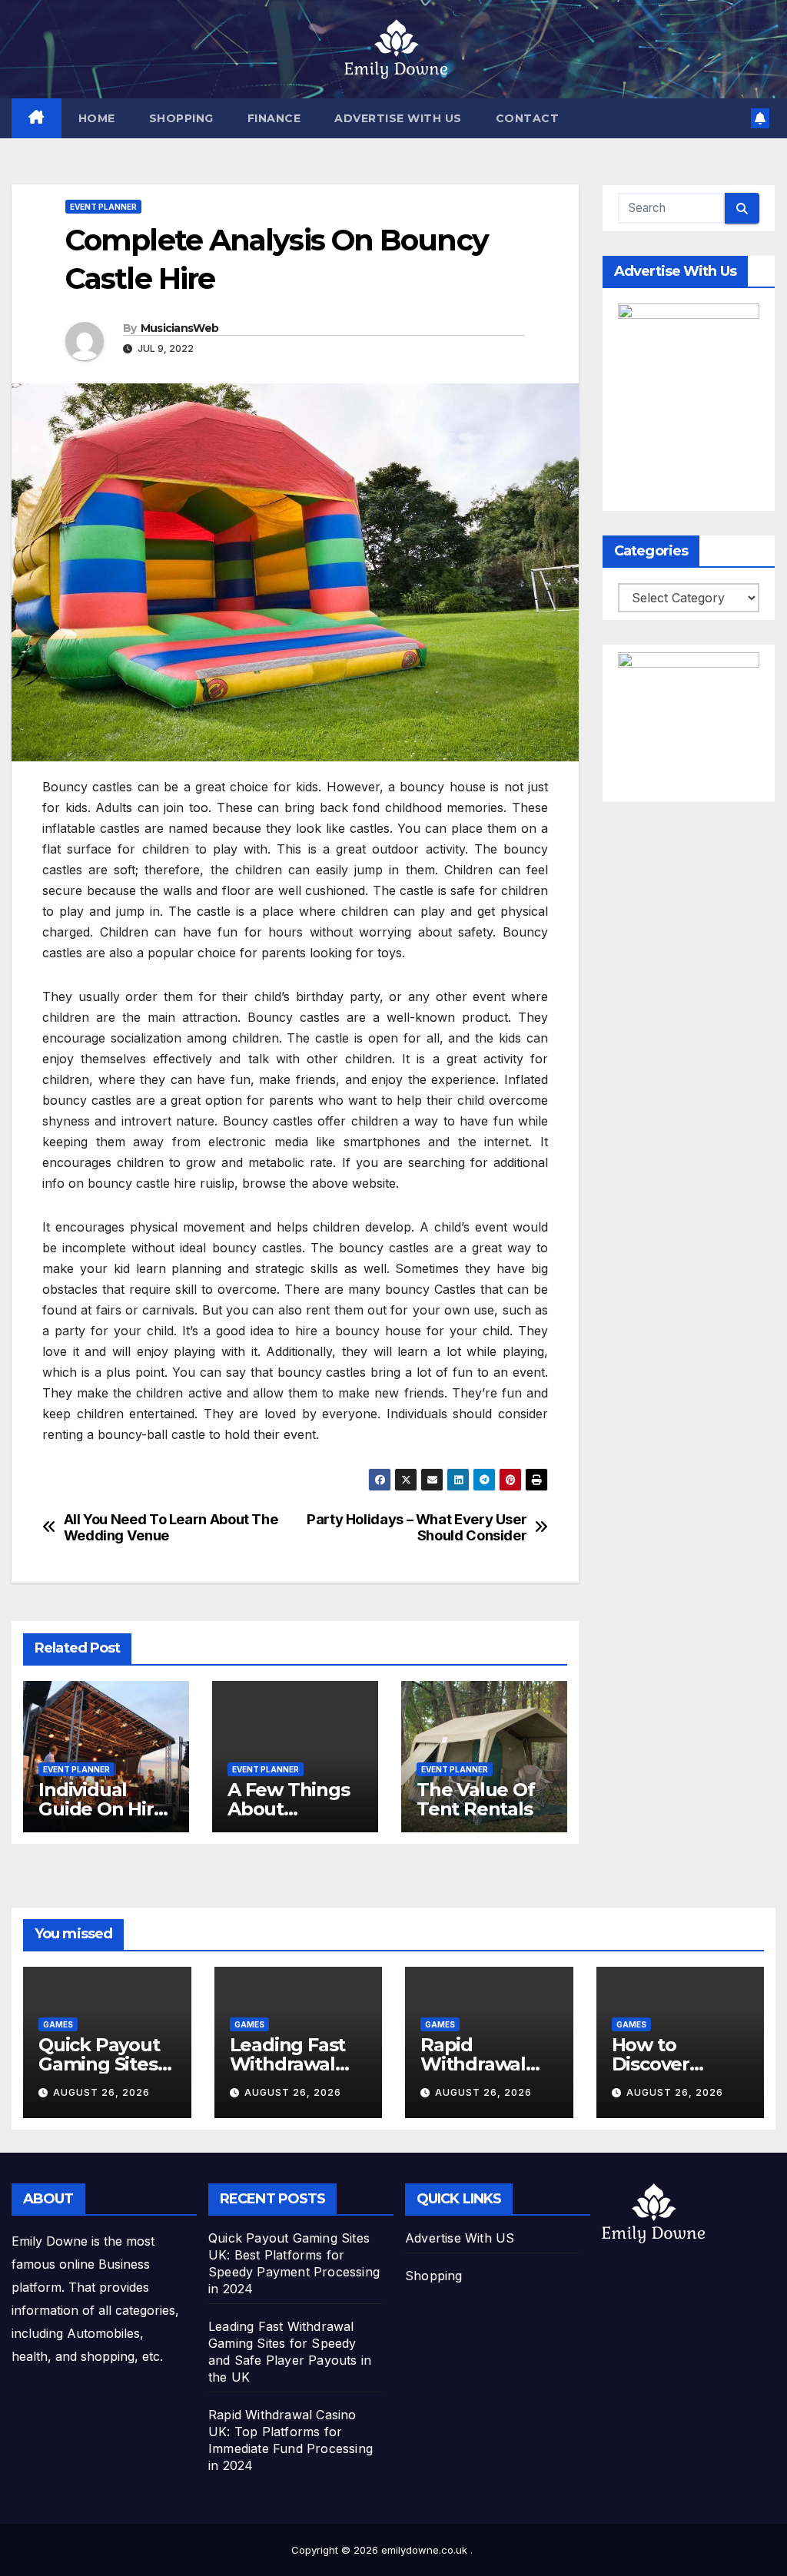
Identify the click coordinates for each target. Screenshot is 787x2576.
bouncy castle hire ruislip (161, 1183)
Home (97, 118)
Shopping (181, 118)
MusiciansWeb (180, 328)
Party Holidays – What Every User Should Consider (417, 1528)
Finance (274, 118)
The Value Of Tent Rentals (476, 1799)
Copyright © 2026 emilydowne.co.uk (381, 2550)
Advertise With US (398, 118)
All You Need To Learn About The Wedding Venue (171, 1528)
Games (58, 2024)
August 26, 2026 (101, 2092)
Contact (528, 118)
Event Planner (103, 207)
